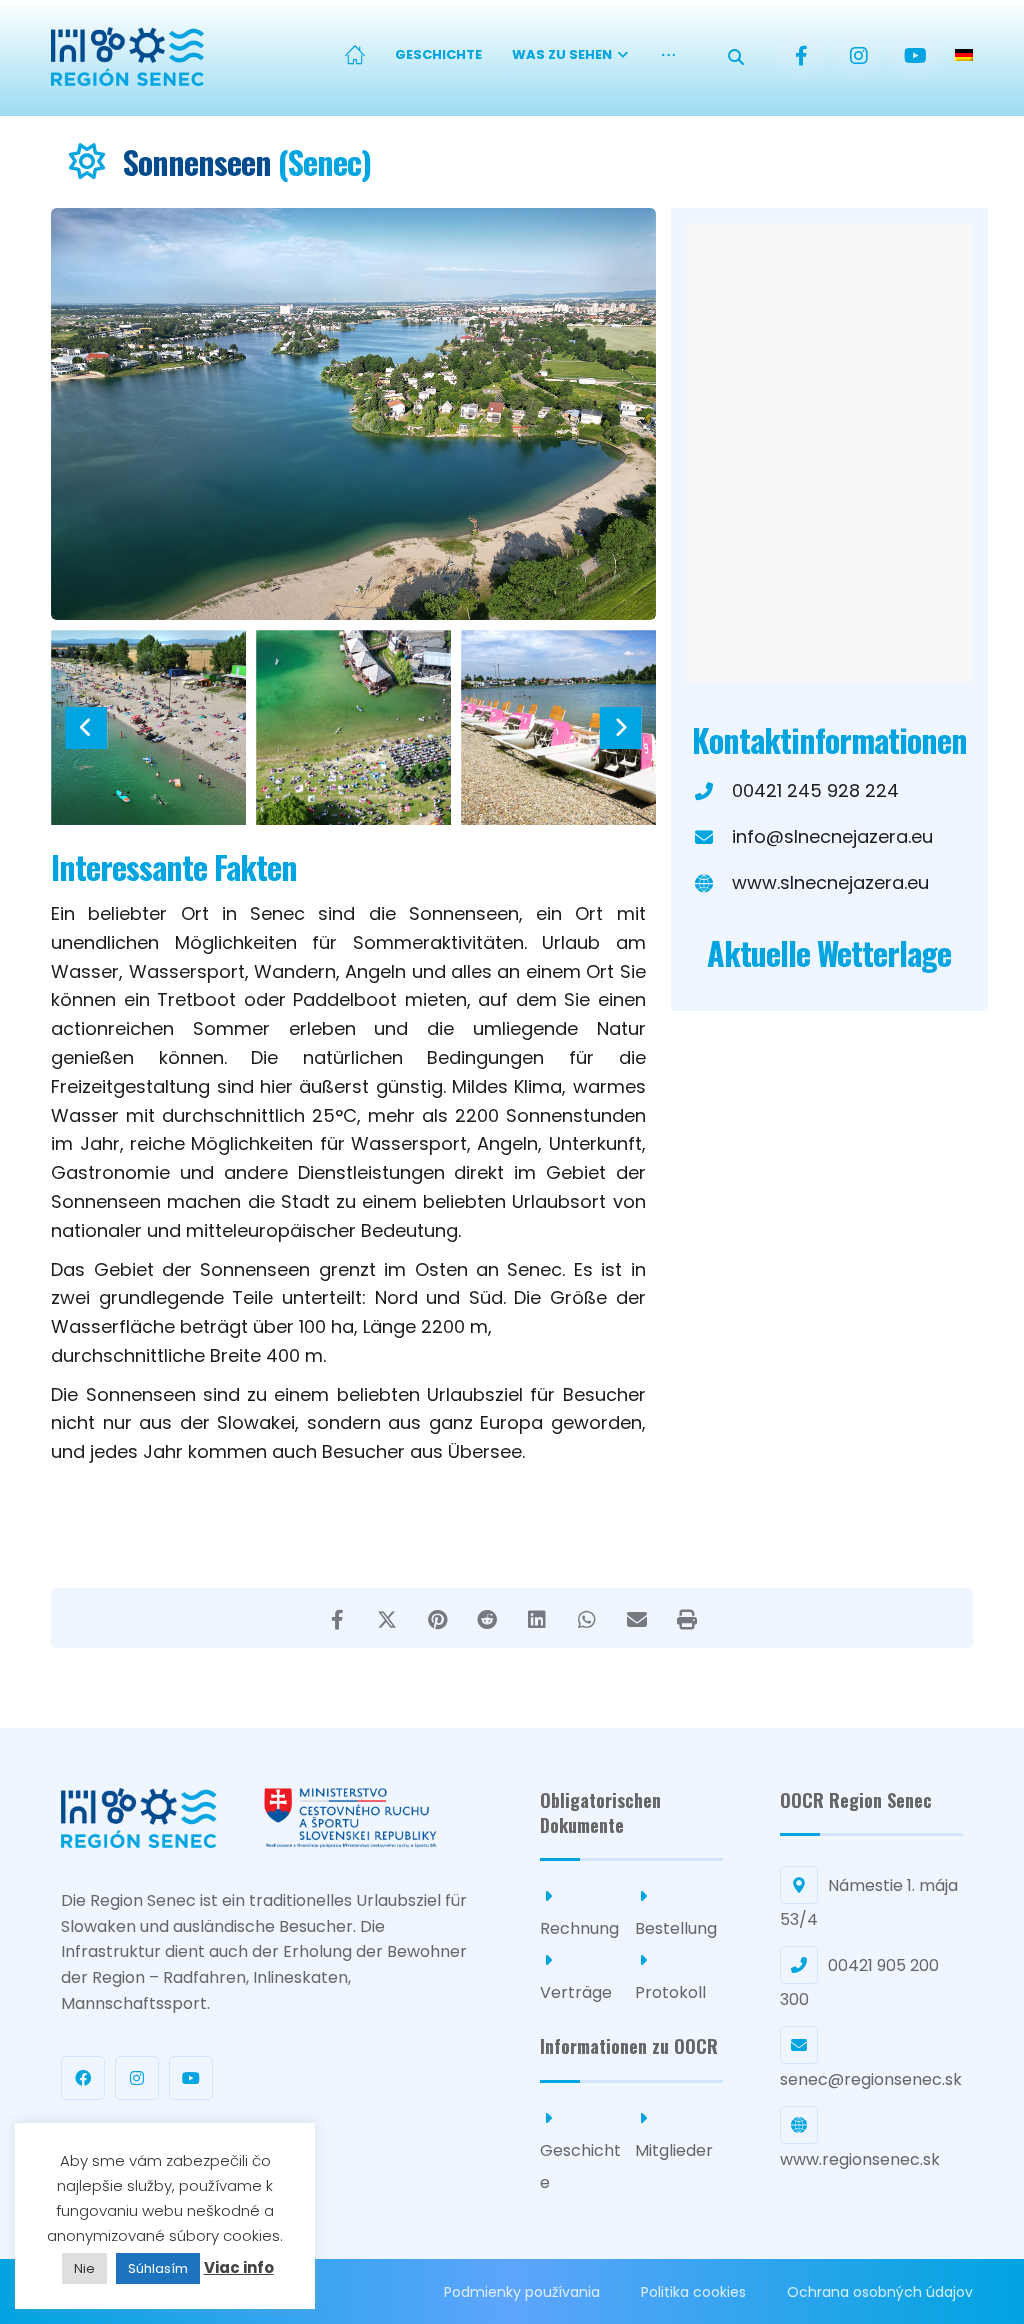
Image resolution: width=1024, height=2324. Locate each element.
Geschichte (580, 2166)
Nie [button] (84, 2268)
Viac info (239, 2267)
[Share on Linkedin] (537, 1618)
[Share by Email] (637, 1618)
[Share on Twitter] (387, 1618)
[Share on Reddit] (487, 1618)
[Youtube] (916, 56)
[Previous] (86, 728)
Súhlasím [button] (158, 2268)
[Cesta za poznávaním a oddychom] (127, 56)
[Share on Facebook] (337, 1618)
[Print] (687, 1618)
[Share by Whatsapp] (587, 1618)
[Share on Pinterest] (437, 1618)
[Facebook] (802, 56)
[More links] (668, 55)
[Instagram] (859, 56)
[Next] (620, 728)
